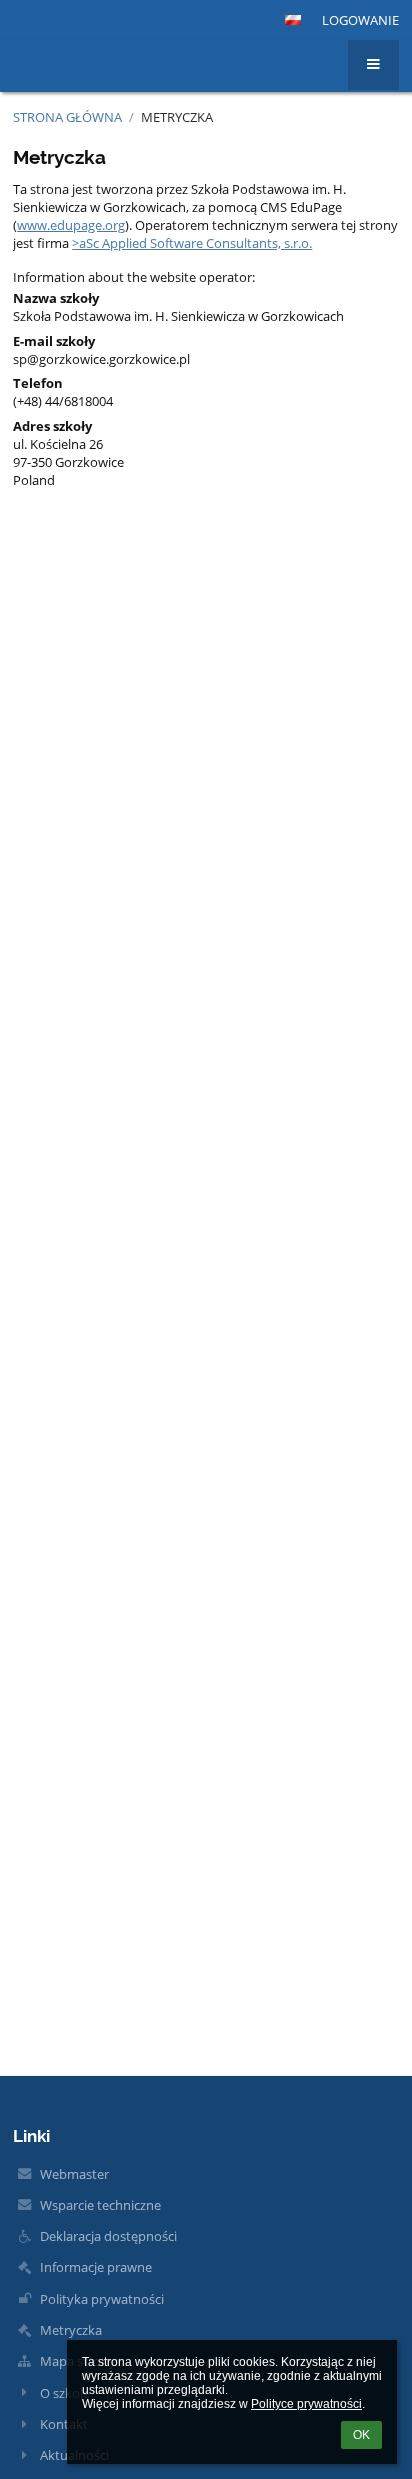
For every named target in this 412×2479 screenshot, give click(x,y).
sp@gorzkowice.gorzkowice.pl (101, 359)
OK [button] (361, 2435)
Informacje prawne (96, 2267)
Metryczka (177, 117)
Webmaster (74, 2174)
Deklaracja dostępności (108, 2236)
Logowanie (360, 20)
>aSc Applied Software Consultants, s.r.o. (192, 243)
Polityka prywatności (102, 2299)
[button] (293, 20)
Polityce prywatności (306, 2404)
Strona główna (67, 117)
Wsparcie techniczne (100, 2205)
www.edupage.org (71, 225)
